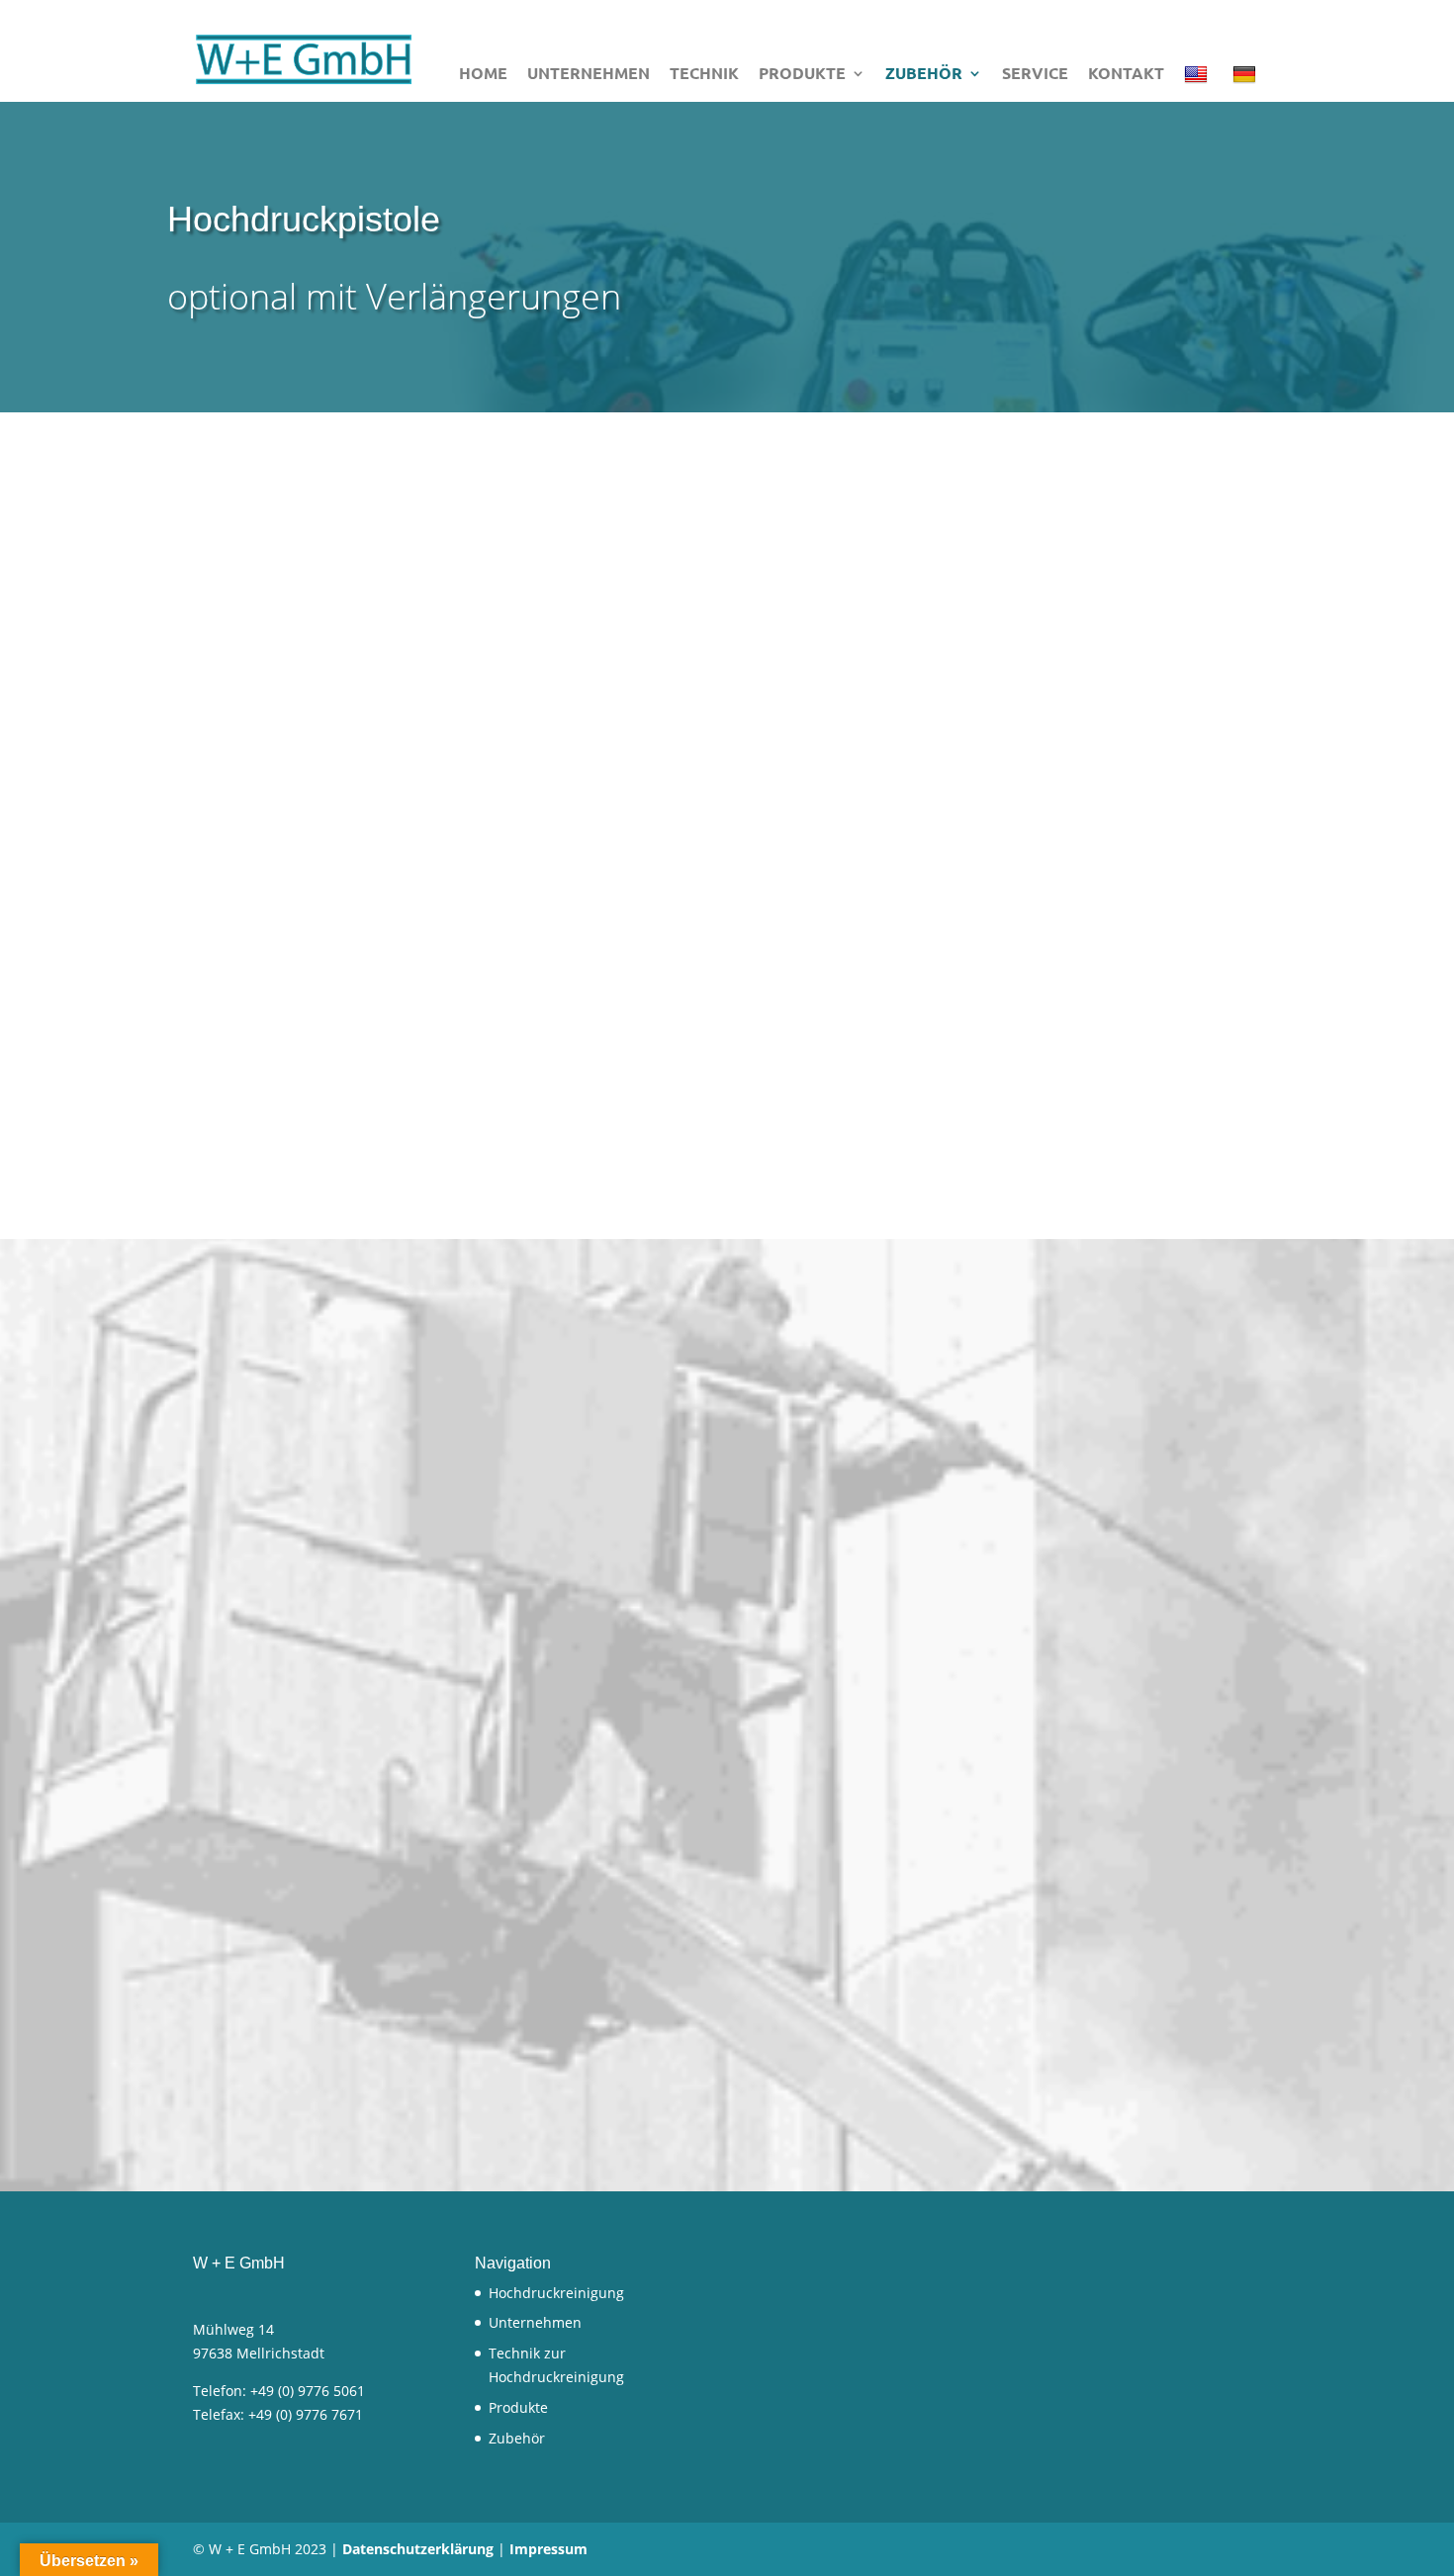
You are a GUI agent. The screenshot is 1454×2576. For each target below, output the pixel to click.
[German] (1247, 82)
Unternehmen (589, 75)
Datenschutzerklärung (418, 2549)
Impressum (548, 2549)
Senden (653, 1973)
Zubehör (924, 75)
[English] (1198, 82)
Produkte (802, 75)
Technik (704, 75)
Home (483, 75)
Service (1035, 75)
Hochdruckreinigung (556, 2293)
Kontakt (1126, 75)
